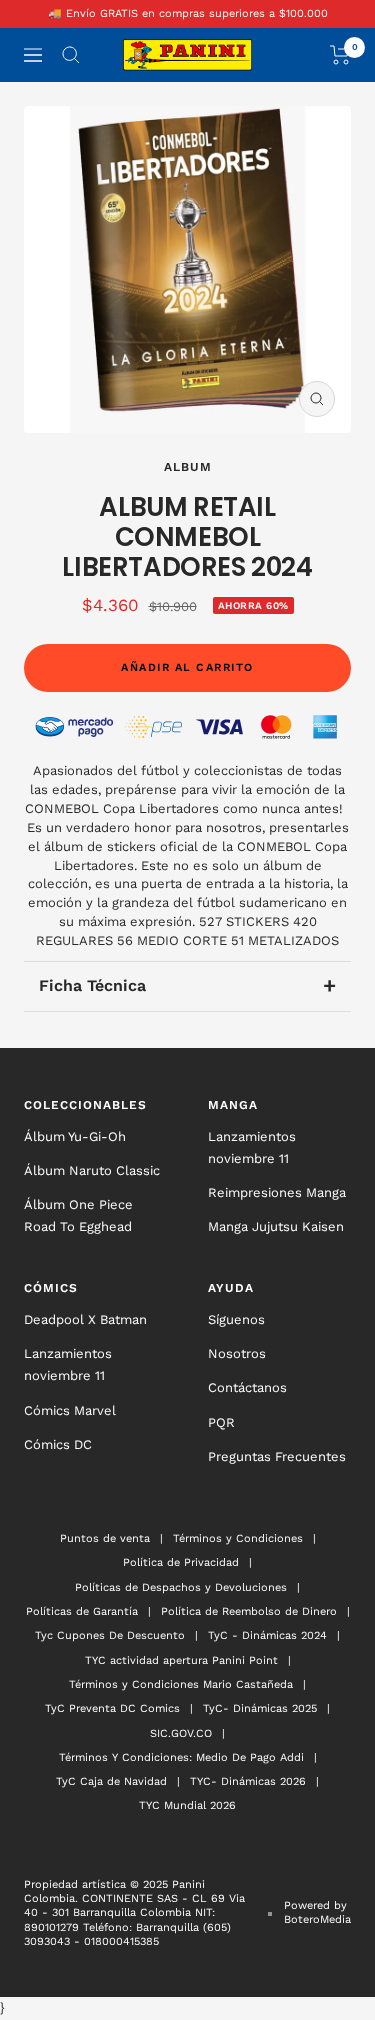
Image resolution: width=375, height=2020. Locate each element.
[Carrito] (340, 55)
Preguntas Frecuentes (277, 1456)
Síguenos (236, 1319)
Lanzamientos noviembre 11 (252, 1147)
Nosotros (237, 1353)
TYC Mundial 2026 (187, 1805)
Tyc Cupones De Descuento (110, 1635)
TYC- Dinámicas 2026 (248, 1781)
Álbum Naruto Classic (92, 1170)
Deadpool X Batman (85, 1319)
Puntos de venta (105, 1538)
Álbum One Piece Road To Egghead (78, 1215)
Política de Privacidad (181, 1562)
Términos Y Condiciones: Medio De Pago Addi (181, 1757)
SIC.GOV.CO (181, 1733)
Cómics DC (58, 1444)
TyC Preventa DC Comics (112, 1708)
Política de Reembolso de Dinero (249, 1611)
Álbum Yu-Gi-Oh (75, 1136)
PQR (221, 1422)
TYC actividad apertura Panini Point (181, 1660)
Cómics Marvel (70, 1410)
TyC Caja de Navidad (111, 1781)
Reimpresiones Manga (277, 1192)
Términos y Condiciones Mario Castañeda (181, 1684)
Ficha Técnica (187, 985)
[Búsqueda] (71, 55)
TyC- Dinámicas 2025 (260, 1708)
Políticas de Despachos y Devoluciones (181, 1587)
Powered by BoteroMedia (317, 1912)
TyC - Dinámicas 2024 (267, 1635)
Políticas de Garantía (82, 1611)
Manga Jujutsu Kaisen (276, 1226)
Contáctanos (247, 1387)
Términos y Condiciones (238, 1538)
